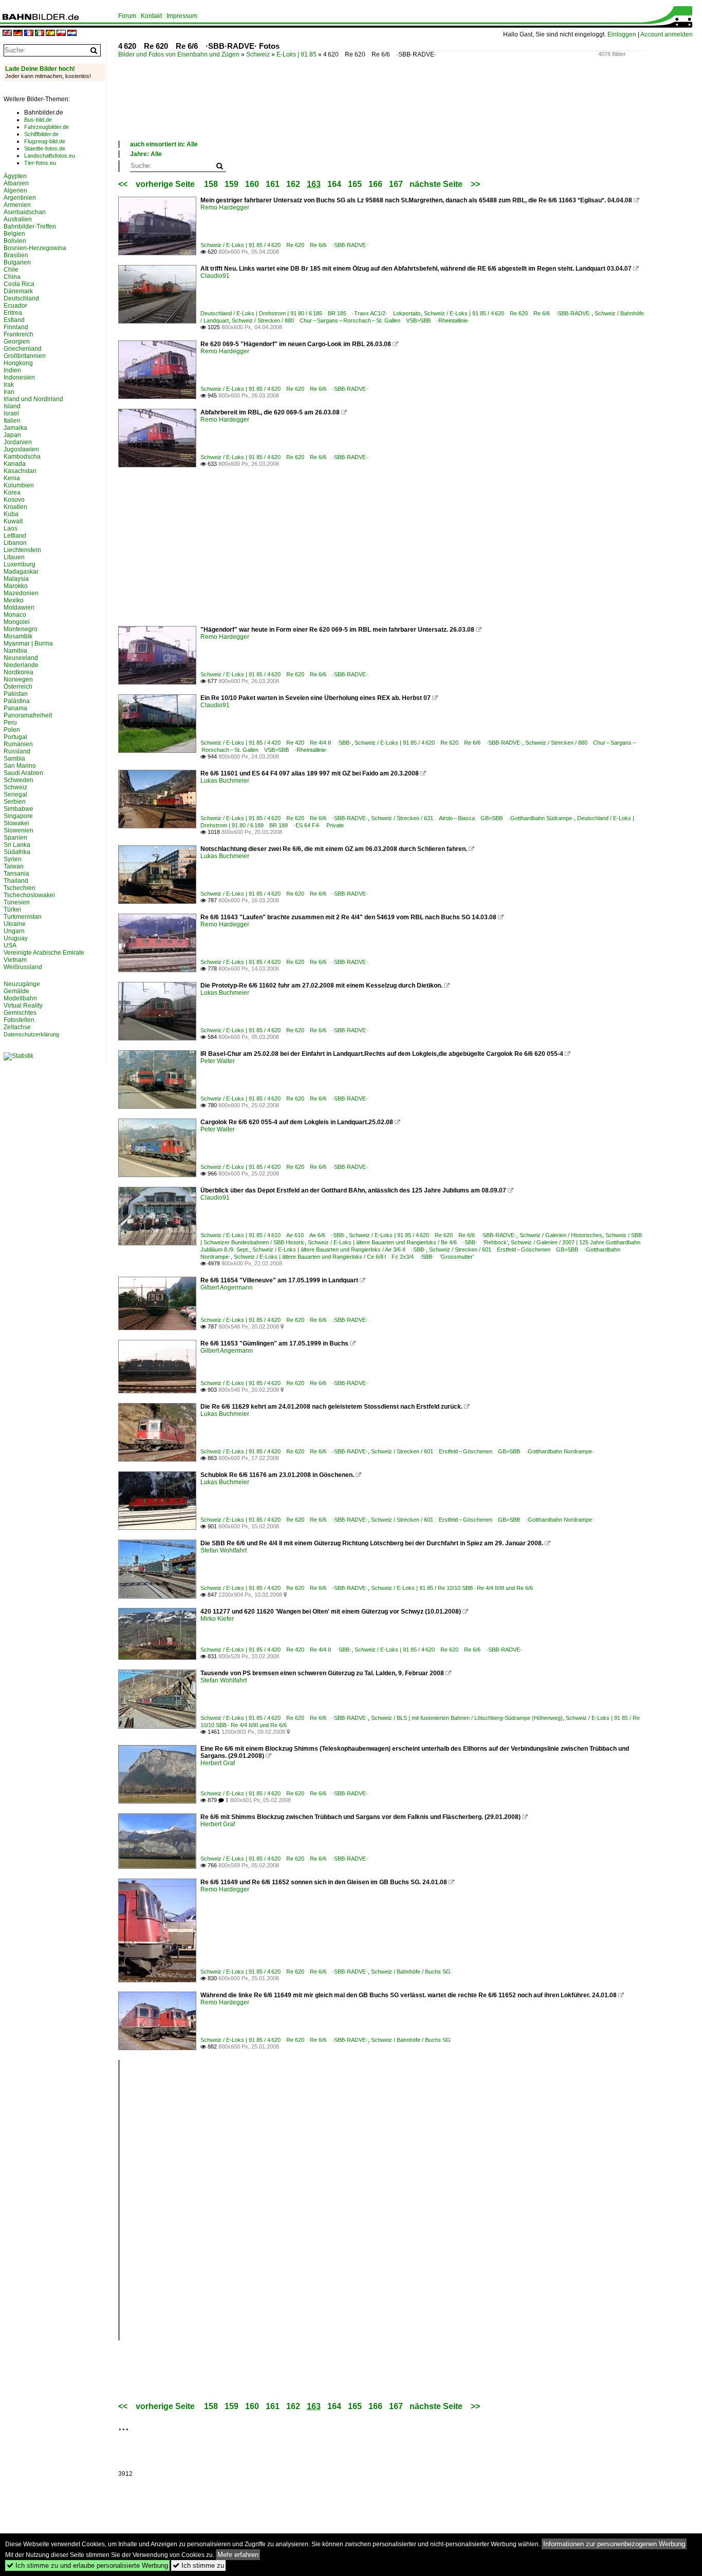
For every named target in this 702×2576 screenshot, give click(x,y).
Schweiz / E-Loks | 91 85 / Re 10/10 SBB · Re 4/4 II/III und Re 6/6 (452, 1588)
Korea (12, 493)
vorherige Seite (167, 184)
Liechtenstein (22, 550)
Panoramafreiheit (28, 715)
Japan (12, 435)
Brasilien (16, 255)
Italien (12, 421)
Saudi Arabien (23, 773)
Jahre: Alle (146, 154)
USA (10, 945)
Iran (9, 392)
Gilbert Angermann (227, 1287)
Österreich (18, 687)
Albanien (16, 183)
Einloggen (622, 34)
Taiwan (14, 866)
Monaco (15, 615)
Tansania (16, 874)
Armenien (17, 205)
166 (375, 184)
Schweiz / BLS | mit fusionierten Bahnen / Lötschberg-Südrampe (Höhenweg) (467, 1718)
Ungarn (14, 931)
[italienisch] (40, 34)
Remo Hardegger (225, 207)
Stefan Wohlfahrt (224, 1550)
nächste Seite (436, 184)
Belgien (14, 234)
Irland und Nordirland (33, 399)
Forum (127, 16)
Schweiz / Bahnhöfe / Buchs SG (411, 1972)
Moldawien (19, 608)
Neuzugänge (22, 984)
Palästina (17, 701)
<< (123, 184)
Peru (10, 723)
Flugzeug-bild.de (45, 141)
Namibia (15, 651)
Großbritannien (25, 356)
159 (232, 184)
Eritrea (13, 313)
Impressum (182, 16)
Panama (15, 708)
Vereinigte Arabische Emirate (44, 953)
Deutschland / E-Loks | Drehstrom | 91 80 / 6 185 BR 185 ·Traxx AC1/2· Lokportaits (311, 313)
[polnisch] (61, 34)
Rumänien (18, 744)
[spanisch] (50, 34)
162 (293, 184)
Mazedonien (21, 593)
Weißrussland (23, 967)
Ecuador (15, 306)
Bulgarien (17, 262)
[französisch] (29, 34)
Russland (17, 751)
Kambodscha (22, 457)
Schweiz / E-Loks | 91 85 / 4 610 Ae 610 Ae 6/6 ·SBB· (273, 1235)
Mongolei (17, 622)
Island (12, 406)
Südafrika (17, 852)
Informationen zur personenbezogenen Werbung (614, 2544)
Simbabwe (19, 809)
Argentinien (20, 198)
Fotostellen (19, 1020)
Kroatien (15, 507)
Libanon (15, 543)
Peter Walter (218, 1061)
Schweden (19, 780)
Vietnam (15, 960)
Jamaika (15, 428)
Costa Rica (19, 284)
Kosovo (14, 500)
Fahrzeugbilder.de (47, 127)
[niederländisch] (72, 34)
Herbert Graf (218, 1763)
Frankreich (19, 334)
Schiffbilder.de (41, 134)
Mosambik (18, 636)
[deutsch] (18, 34)
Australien (18, 219)
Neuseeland (21, 658)
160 (252, 184)
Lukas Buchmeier (225, 781)
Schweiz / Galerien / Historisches (561, 1235)
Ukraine (15, 924)
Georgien (17, 342)
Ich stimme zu (198, 2565)
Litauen (14, 557)
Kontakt (151, 16)
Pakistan (16, 694)
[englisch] (7, 34)
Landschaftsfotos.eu (50, 156)
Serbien (15, 802)
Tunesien (17, 902)
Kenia (12, 478)
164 (334, 184)
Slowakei (16, 823)
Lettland (15, 536)
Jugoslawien (21, 449)
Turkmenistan (23, 917)
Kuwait (13, 521)
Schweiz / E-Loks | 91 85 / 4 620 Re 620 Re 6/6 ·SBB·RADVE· (284, 245)
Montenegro (21, 629)
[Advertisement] (305, 110)
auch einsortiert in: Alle (164, 144)
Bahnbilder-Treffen (30, 226)
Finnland (16, 327)
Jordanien (18, 442)
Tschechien (20, 888)
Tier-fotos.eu (40, 163)
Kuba (11, 514)
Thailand (16, 881)
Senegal (15, 794)
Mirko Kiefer (217, 1619)
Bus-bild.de (38, 120)
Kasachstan (20, 471)
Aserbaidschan (25, 212)
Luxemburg (20, 564)
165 (355, 184)
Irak (9, 385)
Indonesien (19, 377)
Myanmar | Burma (28, 643)
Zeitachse (17, 1027)
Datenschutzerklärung (31, 1034)
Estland (14, 320)
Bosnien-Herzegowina (35, 248)
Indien (12, 370)
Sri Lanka (17, 845)
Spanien (15, 838)
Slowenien (19, 830)
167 (396, 184)
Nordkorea (19, 672)
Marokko (16, 586)
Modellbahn (20, 998)
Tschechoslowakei (29, 895)
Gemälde (16, 991)
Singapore (18, 816)
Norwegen (18, 679)
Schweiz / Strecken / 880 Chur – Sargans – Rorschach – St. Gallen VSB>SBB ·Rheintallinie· (351, 320)
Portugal (15, 737)
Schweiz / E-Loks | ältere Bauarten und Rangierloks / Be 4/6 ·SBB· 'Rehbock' (408, 1242)
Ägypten (15, 176)
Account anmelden (667, 34)
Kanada (15, 464)
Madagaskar (21, 572)
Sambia (14, 759)
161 (273, 184)
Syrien (13, 859)
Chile (11, 270)
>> (475, 184)
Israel (11, 413)
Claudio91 (215, 276)
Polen (12, 730)
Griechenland (23, 349)
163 (314, 184)
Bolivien (15, 241)
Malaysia (16, 579)
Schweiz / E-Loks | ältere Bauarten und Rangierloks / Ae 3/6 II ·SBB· (339, 1249)
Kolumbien (19, 485)
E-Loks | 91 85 (297, 54)
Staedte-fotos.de (45, 148)
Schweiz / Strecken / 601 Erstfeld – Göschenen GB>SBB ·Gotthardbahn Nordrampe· (483, 1451)
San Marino (20, 766)
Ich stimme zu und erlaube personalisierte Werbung (87, 2565)
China (12, 277)
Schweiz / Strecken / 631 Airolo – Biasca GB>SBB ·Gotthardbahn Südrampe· (473, 818)
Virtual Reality (23, 1006)
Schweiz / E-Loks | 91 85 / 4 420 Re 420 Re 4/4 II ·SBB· (276, 743)
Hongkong (18, 363)
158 (211, 184)
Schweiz (258, 54)
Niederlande (21, 665)
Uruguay (16, 938)
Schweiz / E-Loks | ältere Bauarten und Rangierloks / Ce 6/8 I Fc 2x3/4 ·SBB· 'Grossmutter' (354, 1257)
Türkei (12, 910)
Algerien (15, 191)
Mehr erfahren (238, 2555)
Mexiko (14, 600)
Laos (11, 528)
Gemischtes (20, 1013)
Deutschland (21, 298)
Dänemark (18, 291)
